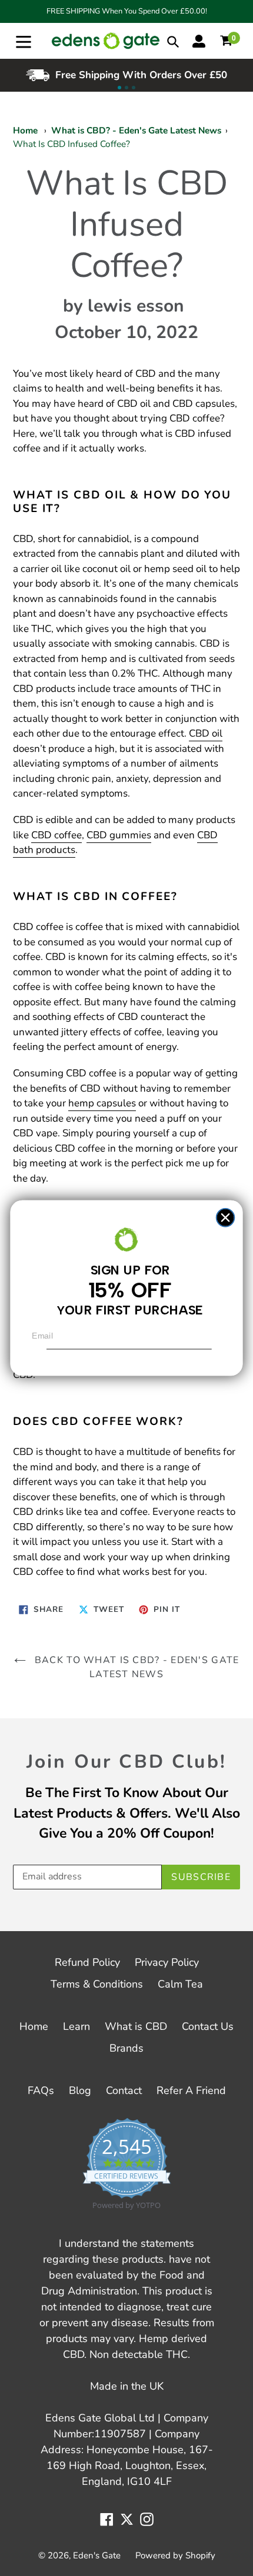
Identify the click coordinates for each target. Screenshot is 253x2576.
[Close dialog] (226, 1218)
